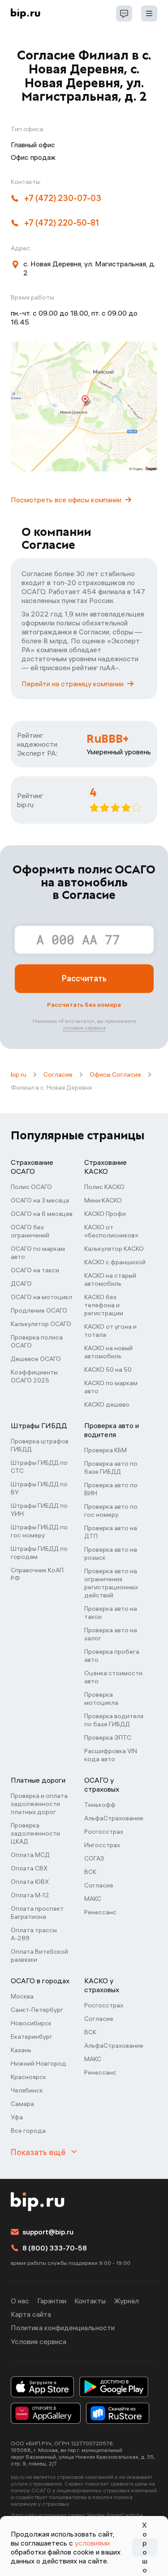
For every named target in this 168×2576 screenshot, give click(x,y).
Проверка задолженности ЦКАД (35, 1833)
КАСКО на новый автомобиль (108, 1352)
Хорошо (145, 2547)
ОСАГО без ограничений (30, 1231)
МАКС (93, 1899)
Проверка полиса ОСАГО (37, 1341)
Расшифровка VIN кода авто (111, 1755)
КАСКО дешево (107, 1404)
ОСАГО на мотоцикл (41, 1297)
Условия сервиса (39, 2341)
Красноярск (28, 2077)
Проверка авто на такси (111, 1613)
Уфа (17, 2117)
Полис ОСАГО (31, 1187)
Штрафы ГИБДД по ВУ (39, 1488)
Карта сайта (31, 2314)
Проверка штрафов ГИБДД (40, 1445)
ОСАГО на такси (35, 1270)
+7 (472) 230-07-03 (63, 198)
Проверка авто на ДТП (111, 1532)
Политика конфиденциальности (63, 2328)
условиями (92, 2543)
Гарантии (52, 2301)
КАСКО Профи (105, 1214)
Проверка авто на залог (111, 1634)
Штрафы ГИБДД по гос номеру (39, 1531)
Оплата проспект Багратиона (37, 1913)
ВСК (90, 1872)
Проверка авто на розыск (111, 1553)
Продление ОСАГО (39, 1310)
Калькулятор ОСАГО (41, 1324)
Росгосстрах (104, 1831)
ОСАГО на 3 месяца (40, 1200)
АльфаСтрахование (114, 1818)
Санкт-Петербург (37, 2010)
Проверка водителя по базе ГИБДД (114, 1720)
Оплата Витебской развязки (39, 1956)
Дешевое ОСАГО (36, 1359)
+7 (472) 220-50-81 (62, 223)
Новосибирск (31, 2023)
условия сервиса (84, 1028)
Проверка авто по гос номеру (111, 1511)
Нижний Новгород (39, 2063)
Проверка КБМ (106, 1450)
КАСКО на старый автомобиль (110, 1279)
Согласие (58, 1074)
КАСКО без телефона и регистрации (104, 1305)
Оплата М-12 (30, 1895)
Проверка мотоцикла (101, 1699)
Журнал (126, 2301)
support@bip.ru (48, 2232)
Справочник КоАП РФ (37, 1574)
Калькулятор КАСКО (114, 1249)
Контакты (90, 2301)
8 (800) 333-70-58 (55, 2248)
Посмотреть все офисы (66, 500)
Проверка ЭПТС (108, 1737)
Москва (22, 1996)
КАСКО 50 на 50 (108, 1369)
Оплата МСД (30, 1855)
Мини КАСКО (103, 1200)
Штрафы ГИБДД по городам (39, 1553)
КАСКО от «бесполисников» (111, 1231)
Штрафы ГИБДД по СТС (39, 1467)
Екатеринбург (32, 2037)
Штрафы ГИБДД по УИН (39, 1510)
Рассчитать (84, 978)
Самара (22, 2104)
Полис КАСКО (104, 1187)
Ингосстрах (102, 1845)
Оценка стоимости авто (113, 1677)
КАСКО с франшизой (115, 1262)
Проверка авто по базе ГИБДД (111, 1468)
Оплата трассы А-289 (34, 1934)
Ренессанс (100, 1912)
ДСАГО (21, 1284)
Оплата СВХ (29, 1868)
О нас (20, 2301)
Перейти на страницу (73, 684)
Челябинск (27, 2090)
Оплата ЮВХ (30, 1882)
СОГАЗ (94, 1858)
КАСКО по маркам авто (111, 1387)
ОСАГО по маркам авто (38, 1253)
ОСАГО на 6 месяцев (42, 1214)
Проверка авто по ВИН (111, 1489)
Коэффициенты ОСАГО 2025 (34, 1376)
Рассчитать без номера (84, 1005)
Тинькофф (100, 1805)
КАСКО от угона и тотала (110, 1331)
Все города (28, 2131)
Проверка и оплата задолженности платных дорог (39, 1804)
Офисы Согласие (115, 1074)
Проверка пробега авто (112, 1656)
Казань (21, 2050)
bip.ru (19, 1074)
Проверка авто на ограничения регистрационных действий (111, 1583)
